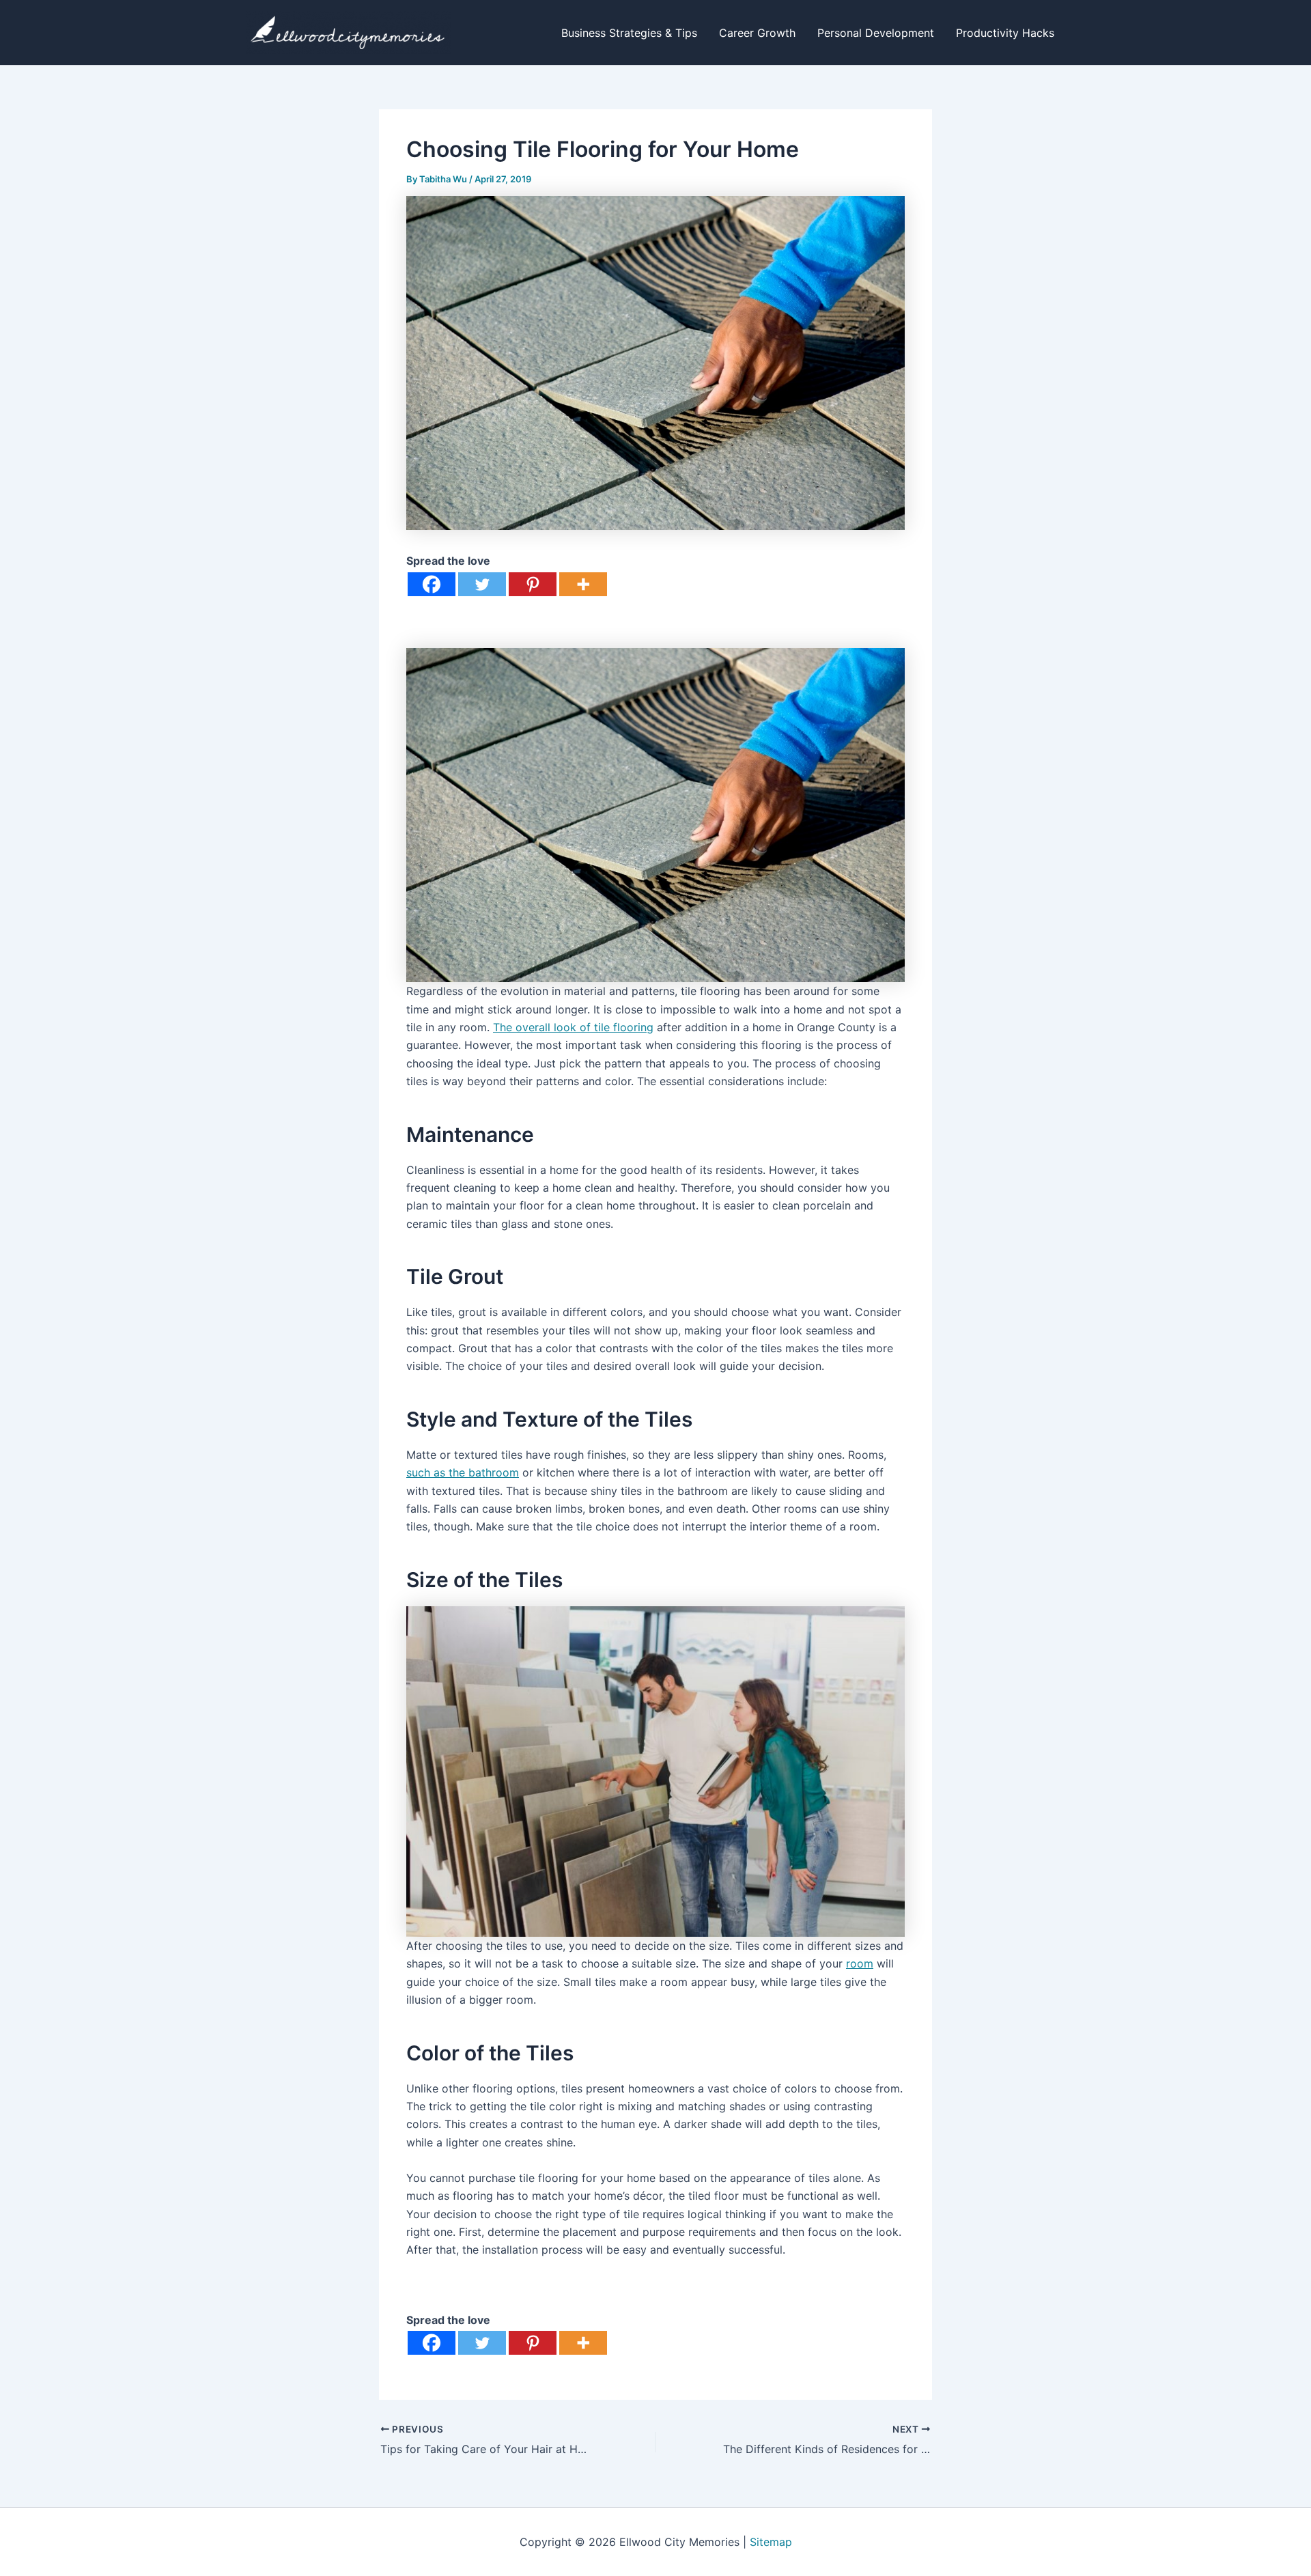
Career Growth (757, 33)
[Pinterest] (533, 584)
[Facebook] (432, 584)
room (860, 1963)
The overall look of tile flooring (573, 1027)
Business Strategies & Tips (629, 33)
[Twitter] (482, 584)
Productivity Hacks (1005, 33)
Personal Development (876, 33)
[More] (583, 584)
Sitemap (771, 2542)
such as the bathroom (463, 1472)
